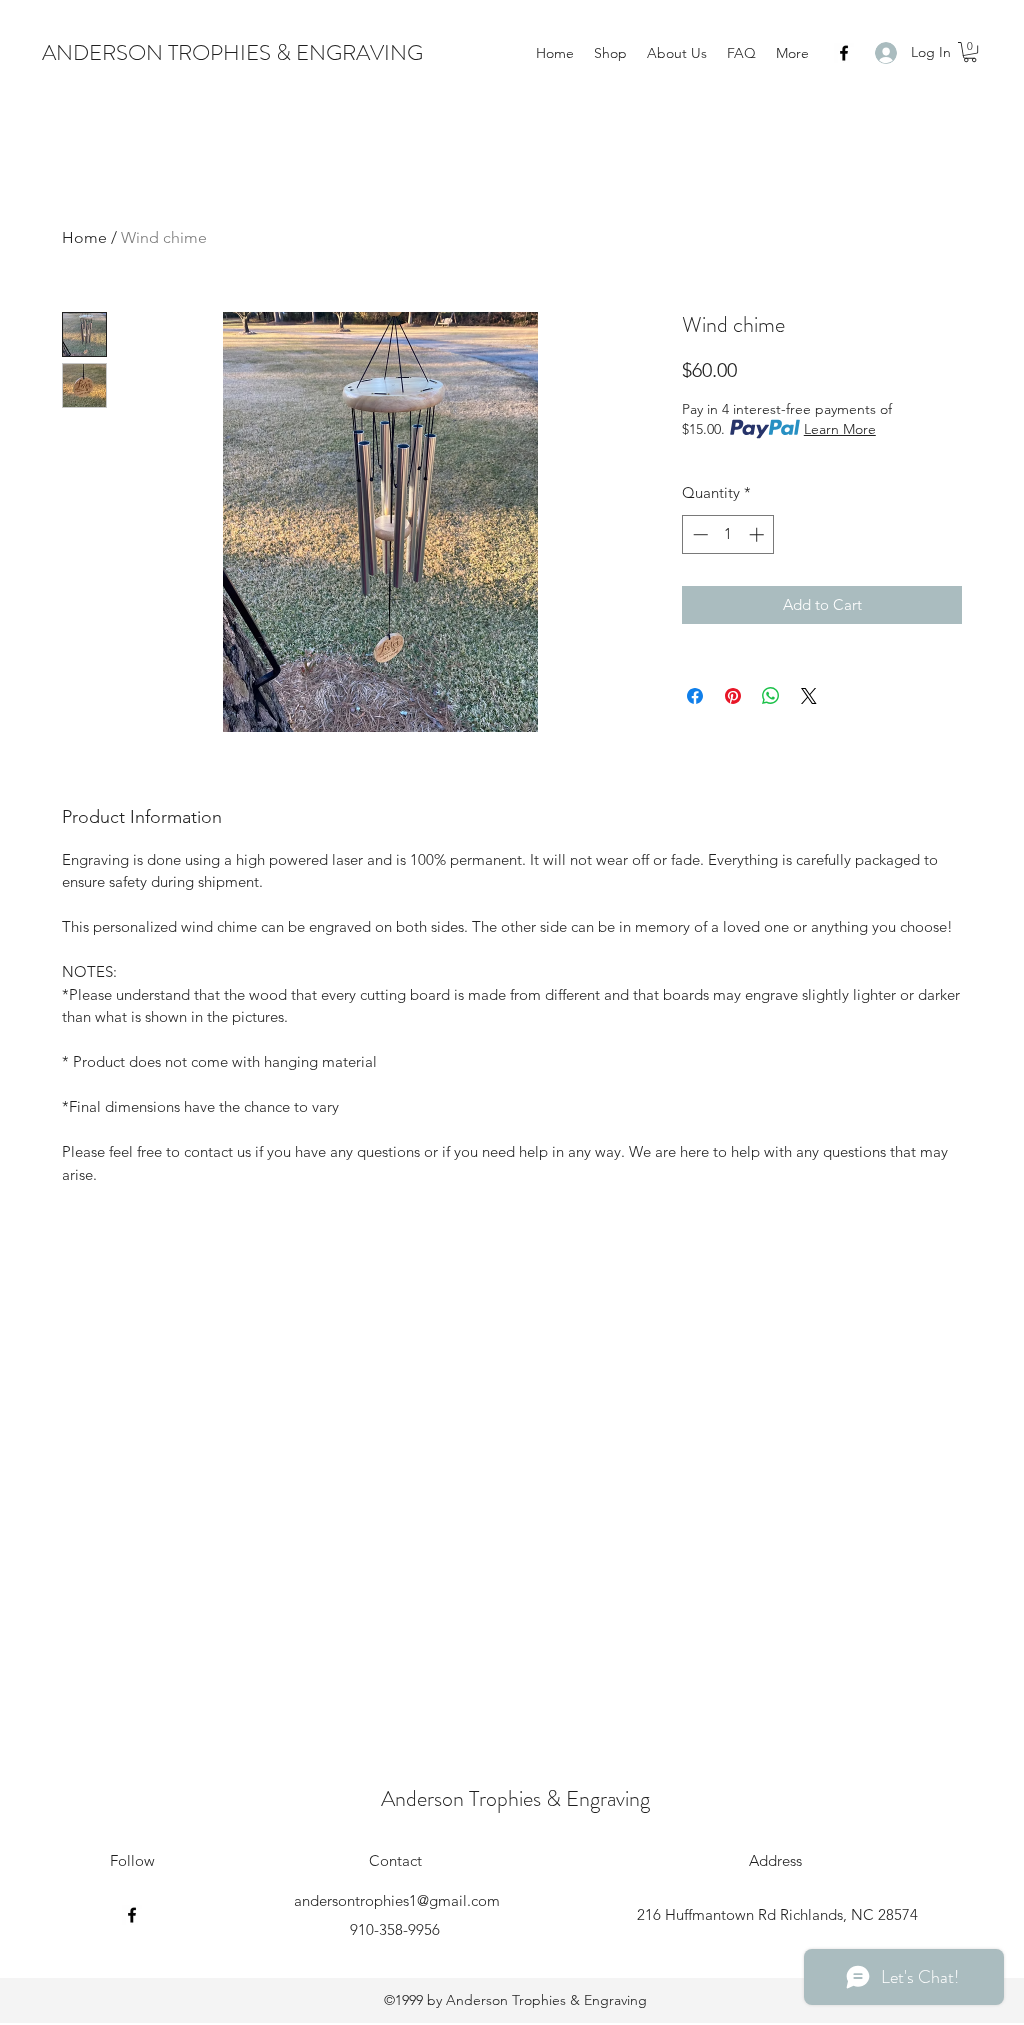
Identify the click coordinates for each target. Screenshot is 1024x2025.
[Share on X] (809, 696)
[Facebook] (844, 53)
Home (84, 237)
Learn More (840, 429)
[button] (970, 52)
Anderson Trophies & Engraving (515, 1798)
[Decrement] (698, 534)
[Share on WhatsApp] (771, 696)
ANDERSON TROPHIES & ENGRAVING (232, 52)
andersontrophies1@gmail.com (397, 1900)
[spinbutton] (728, 534)
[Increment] (758, 534)
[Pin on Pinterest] (733, 696)
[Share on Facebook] (695, 696)
